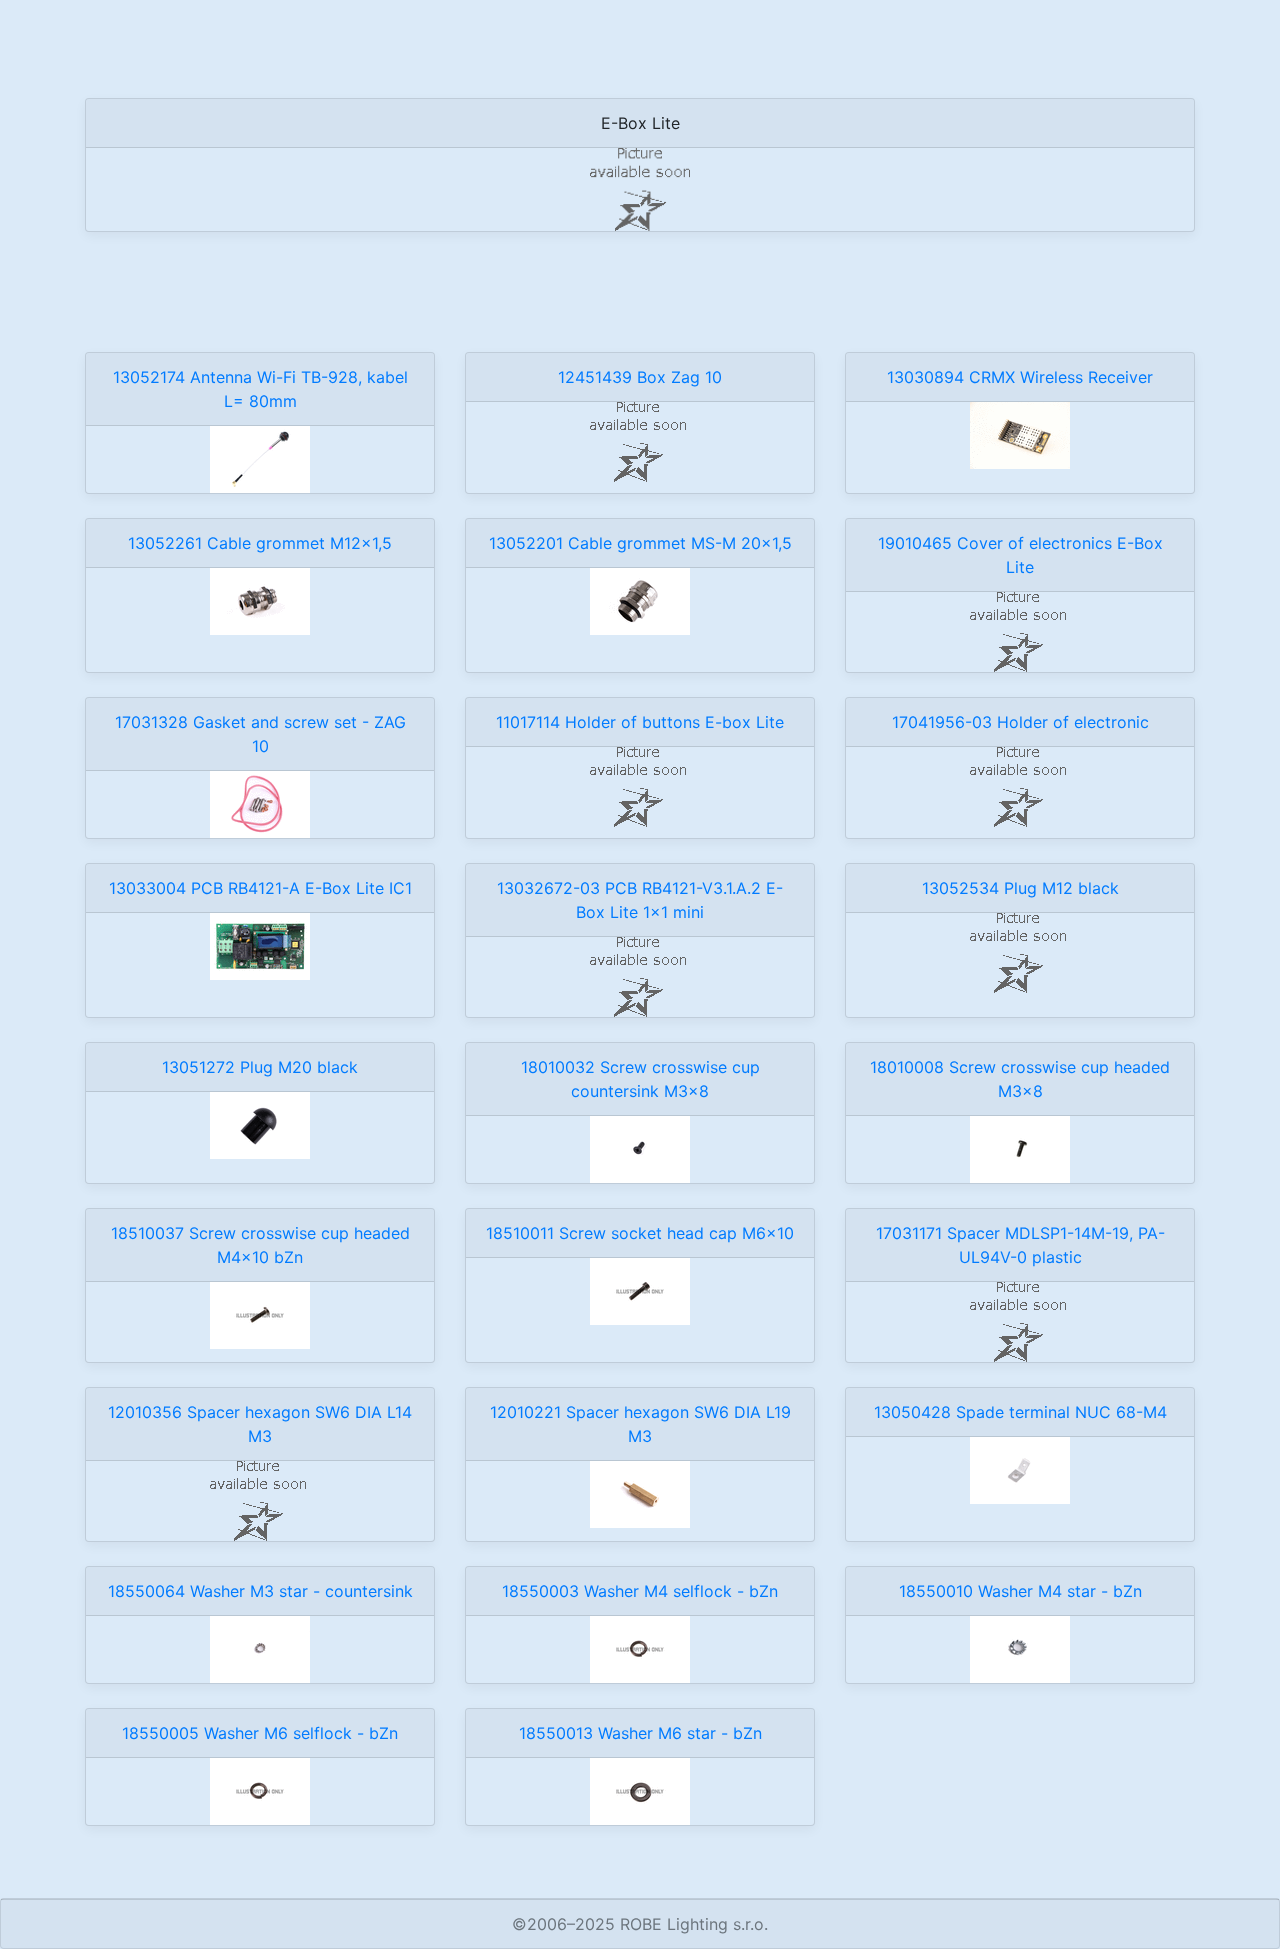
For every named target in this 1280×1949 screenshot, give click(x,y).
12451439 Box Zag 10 (640, 377)
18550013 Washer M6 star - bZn (640, 1733)
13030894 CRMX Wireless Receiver (1020, 377)
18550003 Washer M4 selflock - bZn (640, 1591)
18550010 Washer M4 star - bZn (1020, 1591)
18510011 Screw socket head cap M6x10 (640, 1233)
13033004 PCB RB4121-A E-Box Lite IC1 (260, 888)
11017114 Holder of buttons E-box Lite (640, 722)
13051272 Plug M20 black (260, 1067)
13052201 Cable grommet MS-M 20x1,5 (640, 543)
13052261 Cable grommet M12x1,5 (260, 543)
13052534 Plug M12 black (1020, 888)
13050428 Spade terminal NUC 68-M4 (1020, 1412)
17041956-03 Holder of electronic (1020, 722)
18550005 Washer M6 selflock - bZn (260, 1733)
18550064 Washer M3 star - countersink (260, 1591)
